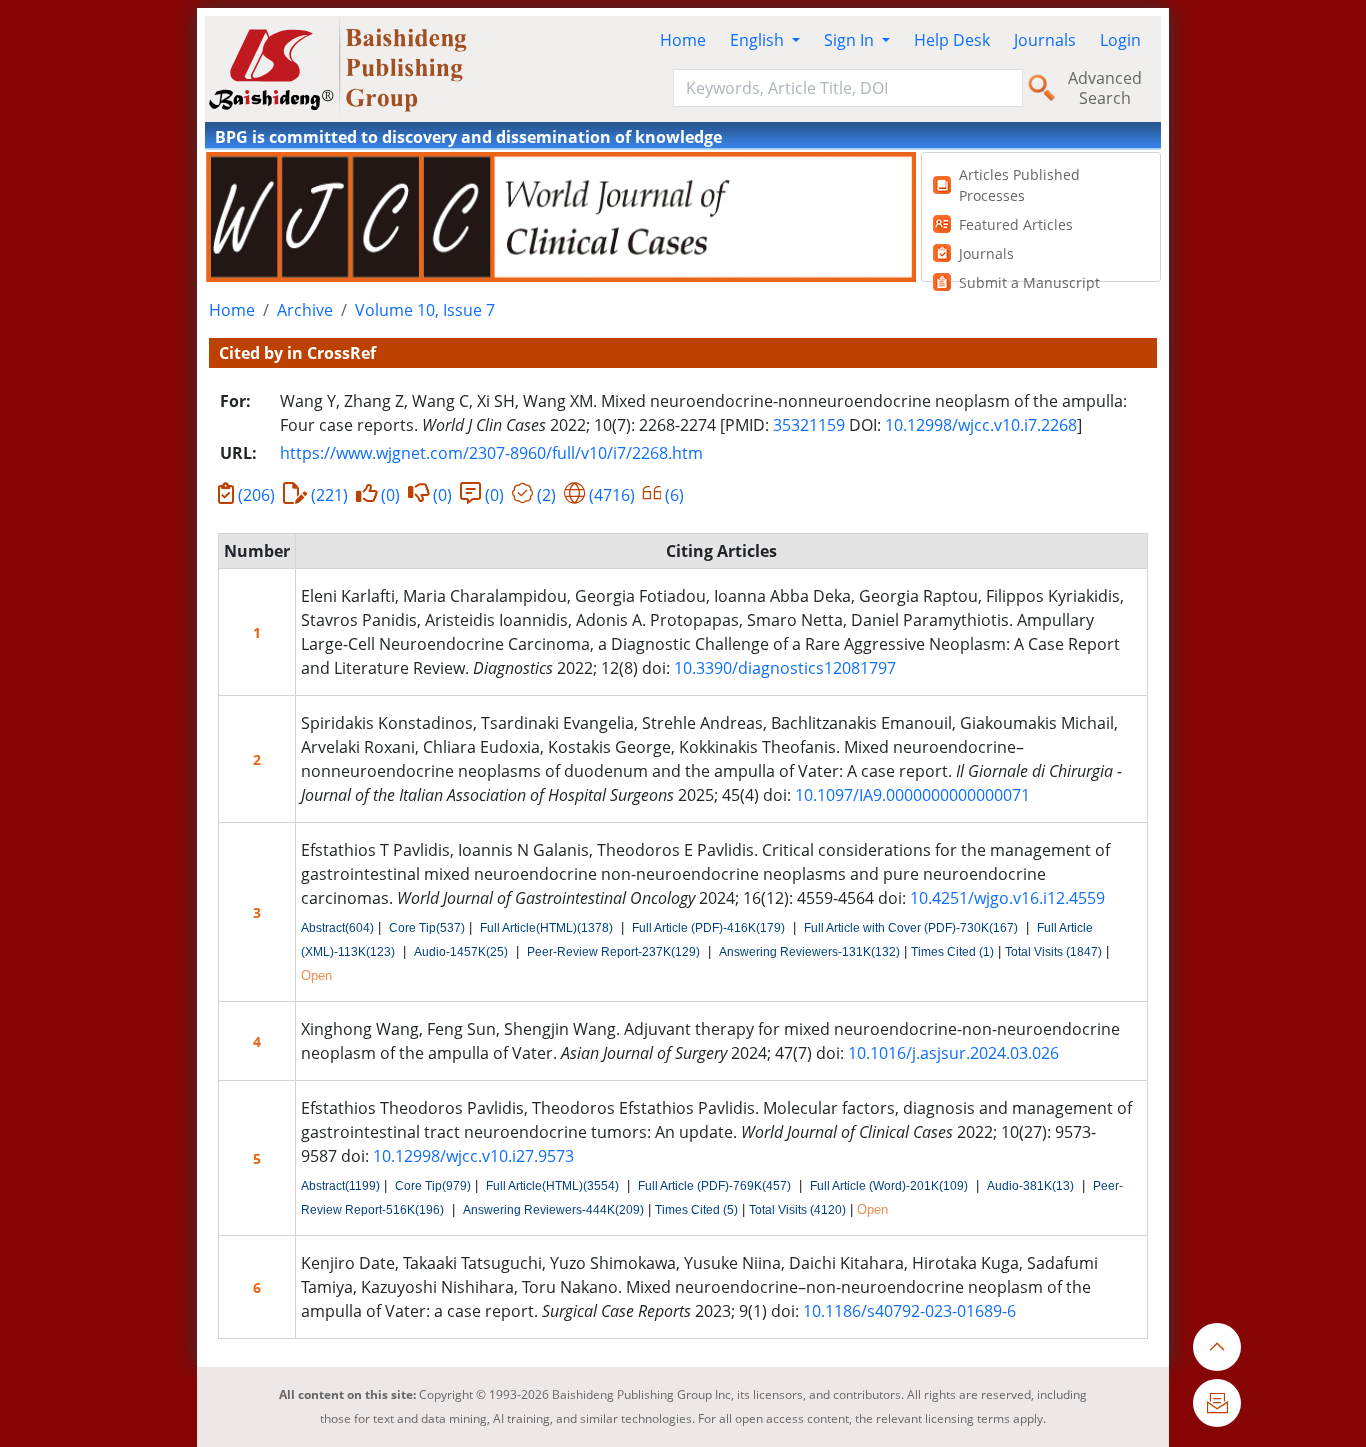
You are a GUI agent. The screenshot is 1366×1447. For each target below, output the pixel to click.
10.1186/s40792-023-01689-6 (909, 1311)
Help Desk (952, 40)
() (256, 495)
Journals (1045, 40)
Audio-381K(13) (1030, 1186)
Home (683, 40)
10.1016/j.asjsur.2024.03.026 (953, 1053)
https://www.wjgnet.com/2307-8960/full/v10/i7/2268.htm (491, 453)
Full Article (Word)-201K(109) (889, 1186)
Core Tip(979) (433, 1186)
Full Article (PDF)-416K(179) (708, 928)
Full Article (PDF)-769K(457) (714, 1186)
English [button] (759, 40)
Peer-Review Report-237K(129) (613, 952)
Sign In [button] (851, 40)
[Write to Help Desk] (1217, 1403)
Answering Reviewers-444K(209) (553, 1210)
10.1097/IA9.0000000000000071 (912, 795)
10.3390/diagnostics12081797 (785, 668)
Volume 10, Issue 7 (425, 310)
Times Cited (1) (952, 952)
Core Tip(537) (427, 928)
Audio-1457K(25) (461, 952)
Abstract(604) (337, 928)
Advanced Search (1105, 88)
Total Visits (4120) (797, 1210)
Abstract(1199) (340, 1186)
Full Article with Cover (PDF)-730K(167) (911, 928)
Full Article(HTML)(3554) (552, 1186)
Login (1120, 40)
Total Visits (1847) (1053, 952)
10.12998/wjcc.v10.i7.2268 (981, 425)
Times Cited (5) (696, 1210)
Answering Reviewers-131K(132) (809, 952)
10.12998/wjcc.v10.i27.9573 (473, 1156)
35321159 (809, 425)
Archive (305, 310)
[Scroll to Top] (1217, 1347)
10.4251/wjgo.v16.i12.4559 (1007, 898)
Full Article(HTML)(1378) (546, 928)
